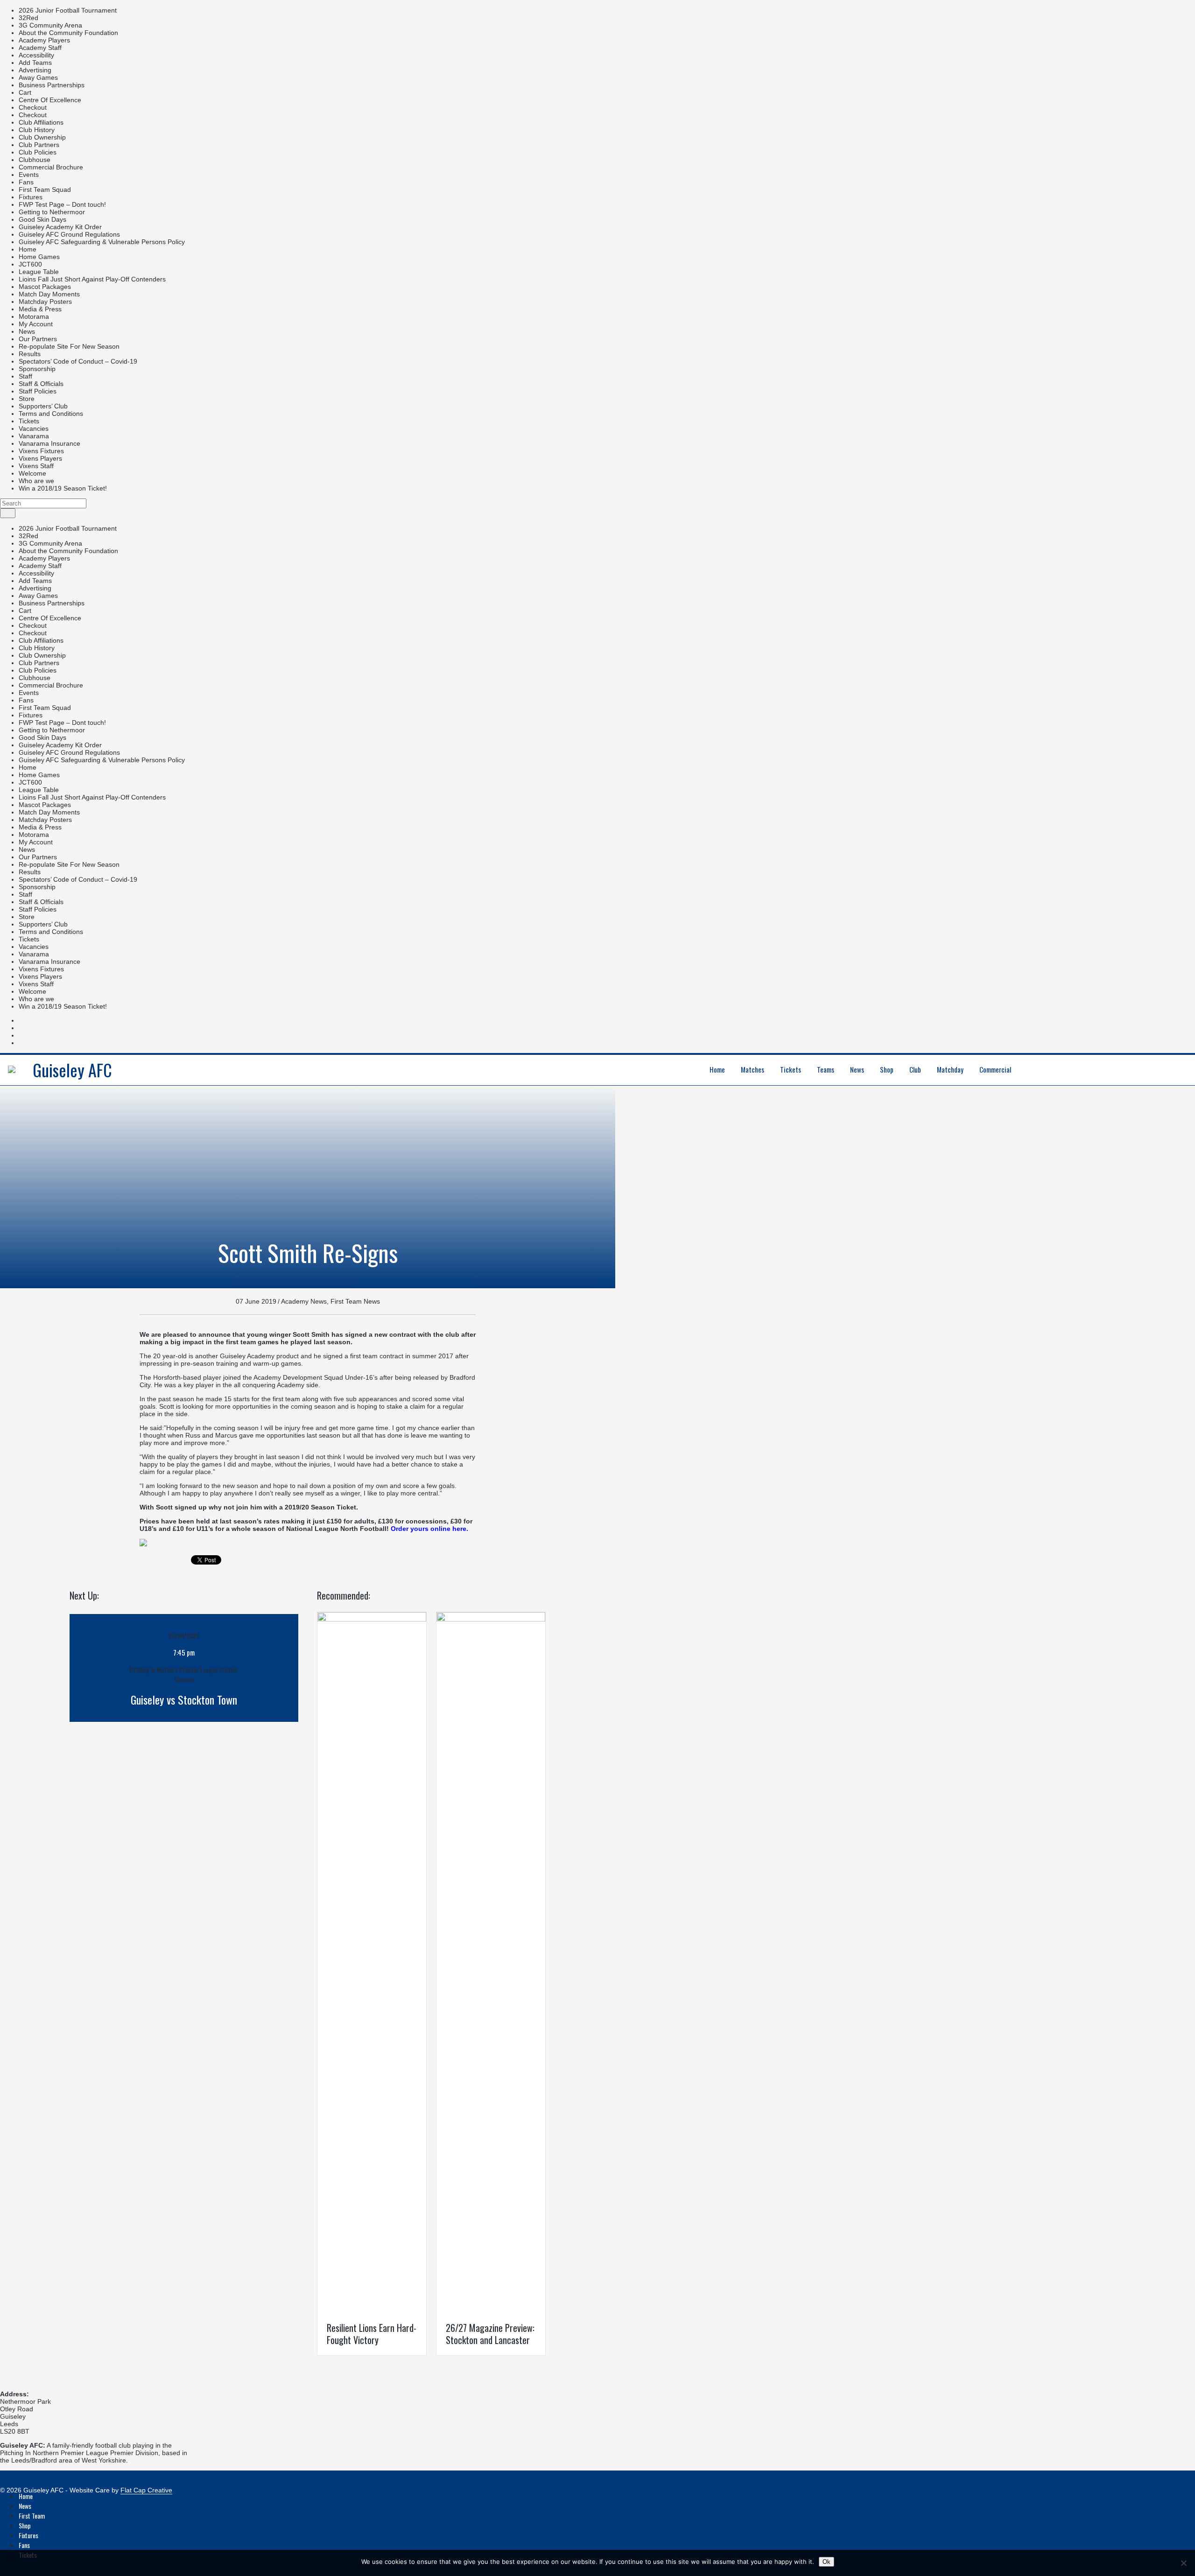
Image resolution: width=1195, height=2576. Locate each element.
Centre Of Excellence (50, 100)
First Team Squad (45, 190)
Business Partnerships (52, 85)
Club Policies (38, 152)
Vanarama (34, 436)
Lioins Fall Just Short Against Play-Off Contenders (92, 279)
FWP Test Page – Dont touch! (62, 204)
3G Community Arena (50, 25)
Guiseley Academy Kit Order (60, 227)
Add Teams (35, 63)
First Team (32, 2516)
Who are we (36, 481)
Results (30, 354)
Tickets (29, 421)
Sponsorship (37, 369)
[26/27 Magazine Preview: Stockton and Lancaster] (491, 1619)
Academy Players (44, 40)
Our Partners (38, 339)
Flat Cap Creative (146, 2490)
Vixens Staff (36, 466)
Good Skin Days (42, 219)
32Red (28, 18)
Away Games (38, 77)
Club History (37, 130)
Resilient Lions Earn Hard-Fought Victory (372, 2334)
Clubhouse (35, 160)
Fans (26, 182)
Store (27, 399)
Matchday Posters (45, 302)
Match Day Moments (49, 294)
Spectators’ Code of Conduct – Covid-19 (78, 361)
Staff (25, 376)
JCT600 (30, 264)
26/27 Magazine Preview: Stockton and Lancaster (490, 2334)
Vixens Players (40, 458)
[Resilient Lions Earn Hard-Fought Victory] (372, 1619)
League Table (39, 272)
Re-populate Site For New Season (69, 346)
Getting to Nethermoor (52, 212)
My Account (36, 324)
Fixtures (31, 197)
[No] (1183, 2563)
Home (28, 249)
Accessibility (36, 55)
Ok (826, 2562)
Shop (25, 2525)
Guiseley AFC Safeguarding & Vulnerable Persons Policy (102, 242)
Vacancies (34, 428)
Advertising (35, 70)
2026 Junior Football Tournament (68, 10)
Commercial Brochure (51, 167)
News (27, 331)
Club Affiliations (41, 122)
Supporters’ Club (43, 406)
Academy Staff (40, 48)
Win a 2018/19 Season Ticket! (63, 488)
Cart (25, 92)
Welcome (32, 473)
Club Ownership (42, 137)
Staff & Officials (41, 384)
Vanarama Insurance (49, 443)
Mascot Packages (45, 287)
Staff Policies (38, 391)
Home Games (39, 257)
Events (29, 175)
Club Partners (39, 145)
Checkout (33, 107)
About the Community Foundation (68, 33)
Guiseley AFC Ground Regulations (69, 234)
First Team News (355, 1301)
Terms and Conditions (51, 414)
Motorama (34, 316)
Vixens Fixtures (41, 451)
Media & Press (40, 309)
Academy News (304, 1301)
